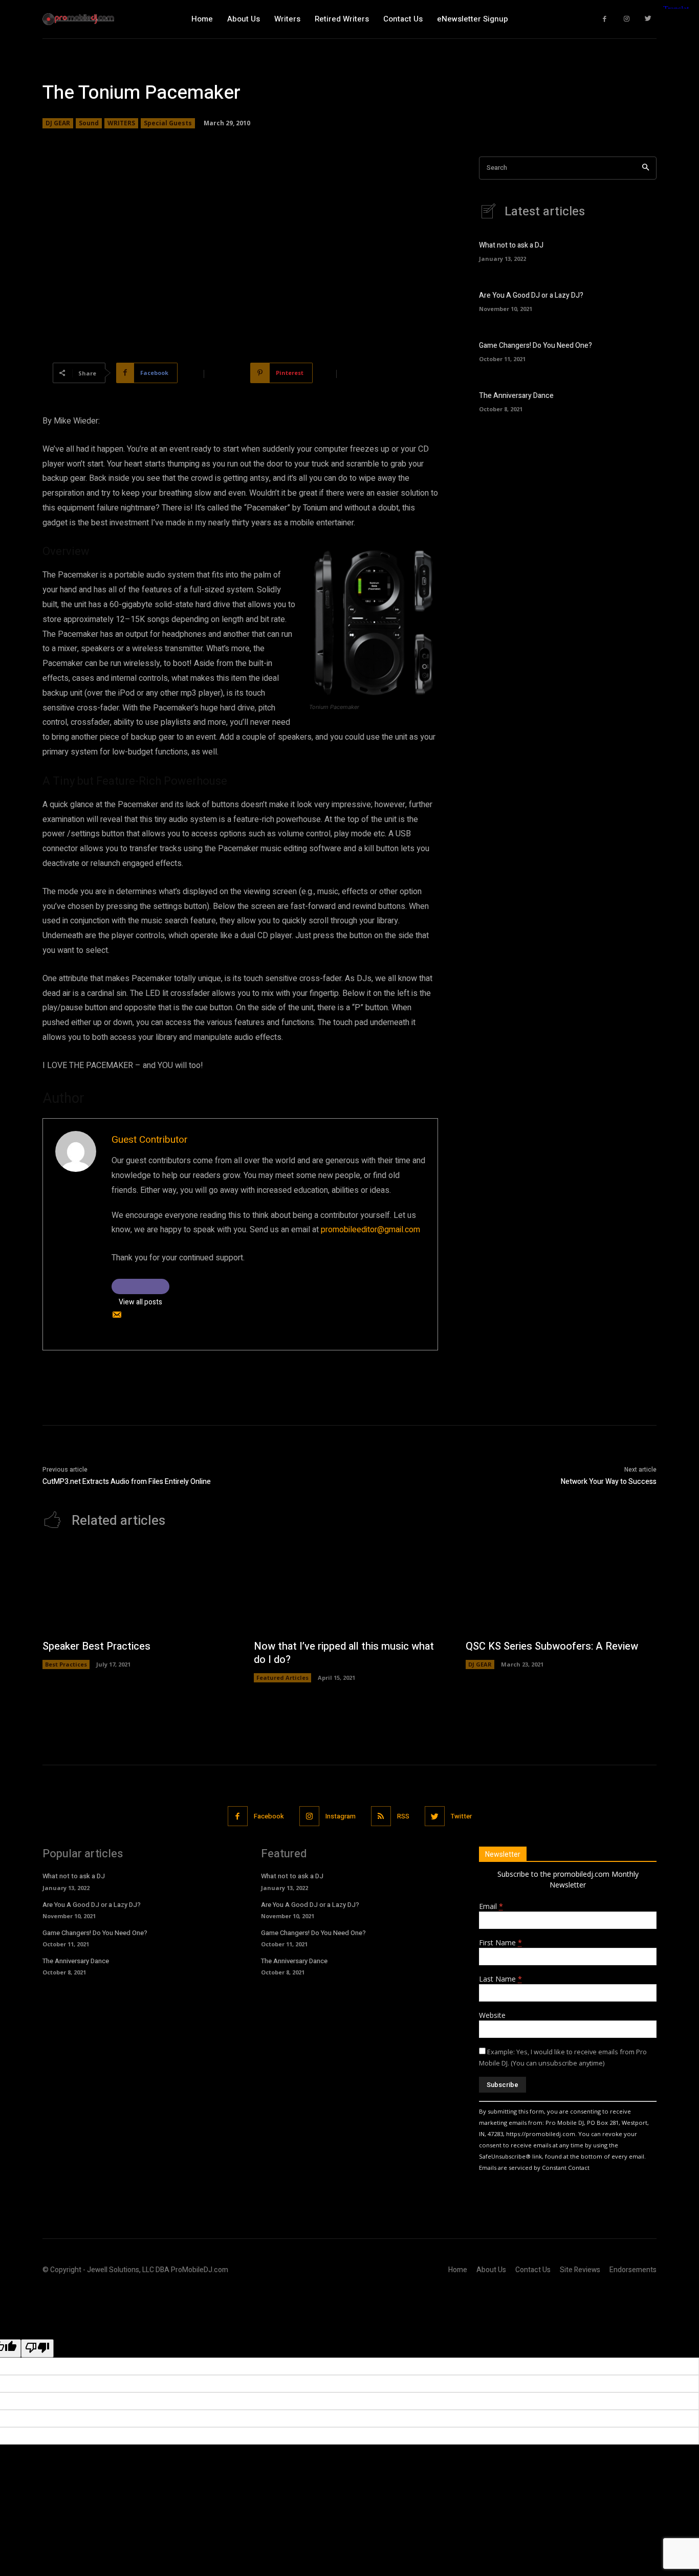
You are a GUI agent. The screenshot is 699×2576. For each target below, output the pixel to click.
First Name (500, 1942)
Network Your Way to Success (609, 1482)
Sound (89, 123)
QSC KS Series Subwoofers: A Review (552, 1646)
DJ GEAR (58, 123)
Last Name (500, 1979)
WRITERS (121, 123)
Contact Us (533, 2270)
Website (492, 2015)
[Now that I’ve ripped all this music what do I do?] (349, 1590)
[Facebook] (605, 19)
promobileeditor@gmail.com (370, 1230)
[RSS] (381, 1816)
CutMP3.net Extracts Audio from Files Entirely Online (127, 1482)
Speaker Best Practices (96, 1646)
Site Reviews (580, 2270)
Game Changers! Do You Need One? (536, 346)
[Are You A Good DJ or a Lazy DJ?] (639, 301)
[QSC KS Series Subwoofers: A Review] (561, 1590)
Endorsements (633, 2270)
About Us (491, 2270)
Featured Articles (282, 1678)
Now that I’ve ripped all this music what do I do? (344, 1653)
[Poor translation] (37, 2348)
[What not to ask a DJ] (639, 250)
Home (458, 2270)
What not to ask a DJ (511, 245)
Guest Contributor (150, 1140)
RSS (403, 1816)
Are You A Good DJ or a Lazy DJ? (531, 295)
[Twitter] (649, 19)
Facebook (269, 1816)
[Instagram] (627, 19)
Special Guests (168, 123)
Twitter (461, 1816)
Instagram (341, 1816)
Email (491, 1906)
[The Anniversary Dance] (639, 400)
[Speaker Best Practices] (138, 1590)
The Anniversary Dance (516, 396)
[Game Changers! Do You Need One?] (639, 350)
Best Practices (66, 1664)
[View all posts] (140, 1286)
